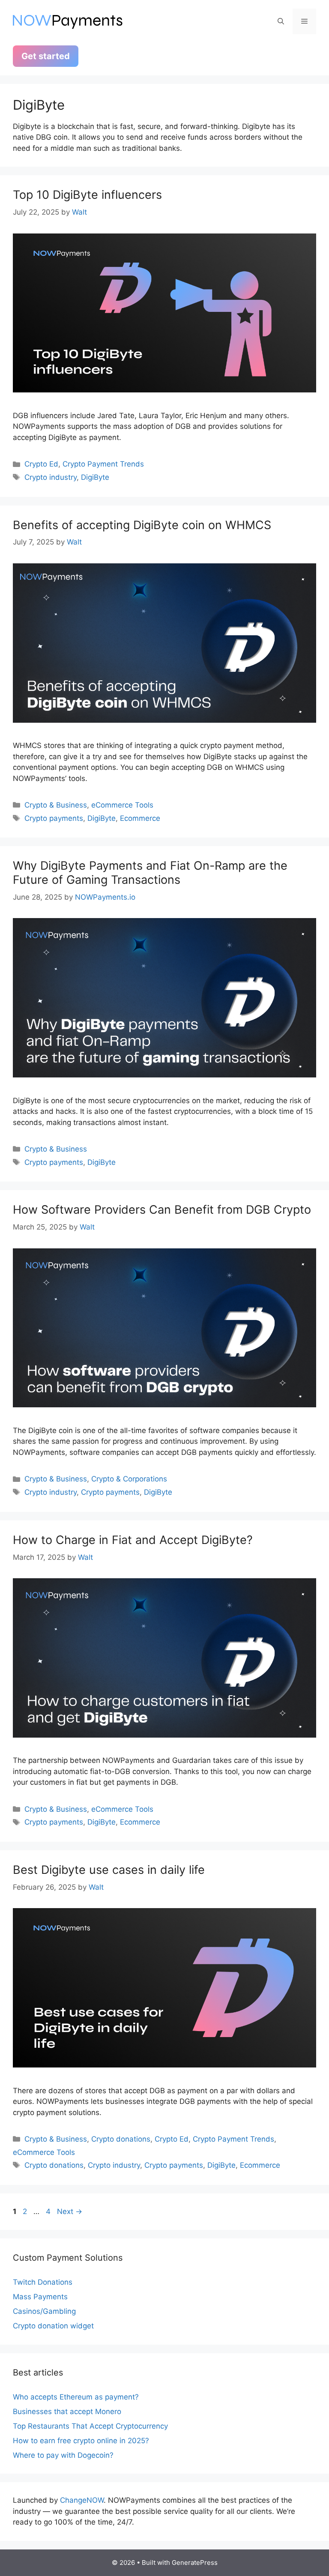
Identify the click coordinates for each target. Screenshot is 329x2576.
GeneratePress (195, 2563)
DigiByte (95, 477)
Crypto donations (121, 2139)
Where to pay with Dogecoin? (63, 2455)
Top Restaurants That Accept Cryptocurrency (90, 2426)
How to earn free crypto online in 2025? (81, 2441)
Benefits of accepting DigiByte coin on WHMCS (142, 525)
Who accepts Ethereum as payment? (76, 2397)
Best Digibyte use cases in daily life (109, 1870)
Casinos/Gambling (44, 2311)
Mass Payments (40, 2297)
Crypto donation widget (53, 2326)
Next (70, 2211)
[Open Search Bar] (281, 21)
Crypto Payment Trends (103, 464)
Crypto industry (51, 477)
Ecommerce (140, 818)
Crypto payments (54, 818)
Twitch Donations (43, 2282)
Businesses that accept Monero (67, 2411)
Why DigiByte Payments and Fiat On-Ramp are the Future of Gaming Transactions (150, 872)
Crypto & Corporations (129, 1479)
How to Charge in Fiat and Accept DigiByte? (133, 1540)
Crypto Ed (41, 464)
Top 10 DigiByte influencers (87, 195)
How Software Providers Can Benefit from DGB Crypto (162, 1210)
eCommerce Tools (122, 805)
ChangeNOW (82, 2500)
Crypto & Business (56, 805)
